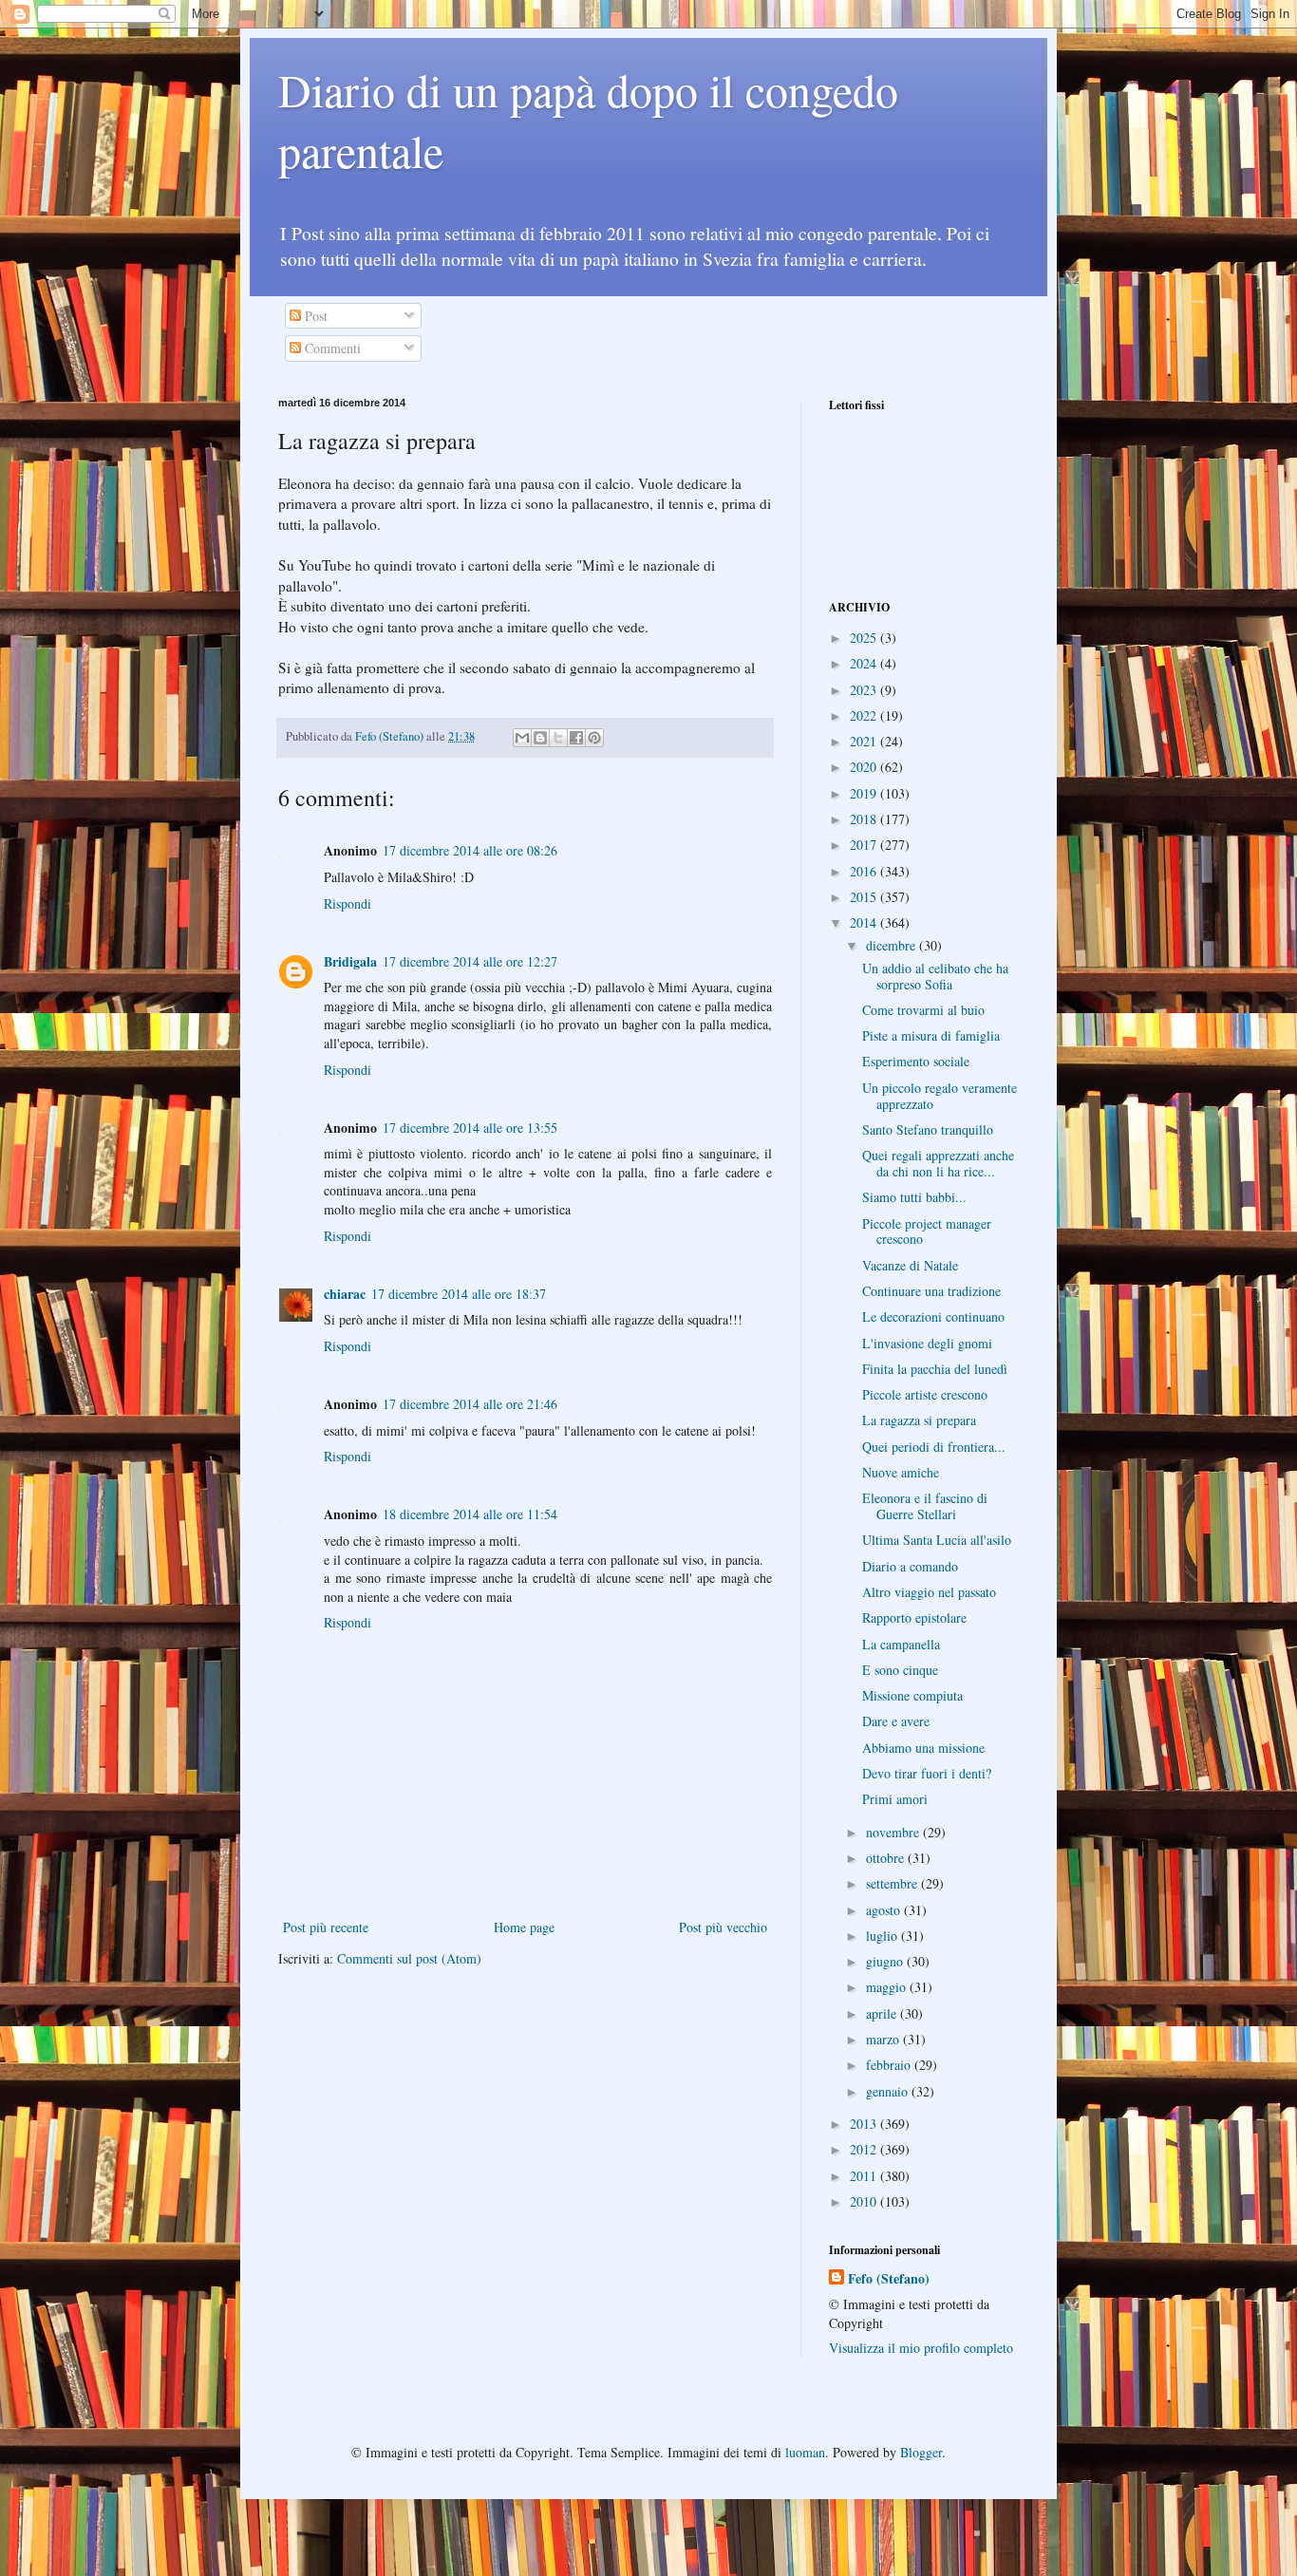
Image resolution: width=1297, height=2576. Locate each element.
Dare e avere (896, 1721)
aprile (883, 2013)
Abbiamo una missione (923, 1748)
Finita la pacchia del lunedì (935, 1369)
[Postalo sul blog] (540, 738)
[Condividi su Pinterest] (594, 738)
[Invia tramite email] (522, 738)
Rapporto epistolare (914, 1617)
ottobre (887, 1858)
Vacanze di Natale (910, 1265)
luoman (805, 2452)
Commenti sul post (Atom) (409, 1958)
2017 (865, 845)
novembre (894, 1832)
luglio (883, 1936)
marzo (884, 2039)
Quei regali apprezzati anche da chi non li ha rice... (938, 1163)
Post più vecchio (723, 1927)
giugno (886, 1961)
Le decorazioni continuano (933, 1316)
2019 (865, 793)
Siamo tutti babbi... (914, 1197)
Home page (524, 1927)
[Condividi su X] (558, 738)
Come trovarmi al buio (923, 1010)
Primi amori (895, 1799)
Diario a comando (910, 1566)
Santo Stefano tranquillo (928, 1129)
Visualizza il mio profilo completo (921, 2348)
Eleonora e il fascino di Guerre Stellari (925, 1506)
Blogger (921, 2452)
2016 (865, 871)
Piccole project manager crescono (927, 1232)
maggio (888, 1987)
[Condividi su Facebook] (576, 738)
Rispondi (348, 903)
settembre (893, 1883)
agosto (885, 1910)
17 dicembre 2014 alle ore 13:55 (470, 1128)
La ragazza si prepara (919, 1420)
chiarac (345, 1294)
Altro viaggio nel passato (929, 1592)
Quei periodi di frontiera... (934, 1447)
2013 (865, 2124)
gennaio (889, 2091)
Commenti (331, 348)
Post (314, 316)
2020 (865, 767)
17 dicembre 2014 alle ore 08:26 (470, 850)
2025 (865, 638)
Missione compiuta (912, 1695)
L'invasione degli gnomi (927, 1343)
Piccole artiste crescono (925, 1394)
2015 (865, 897)
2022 (865, 715)
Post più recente (326, 1927)
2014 (865, 922)
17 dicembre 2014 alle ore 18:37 (459, 1294)
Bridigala (350, 961)
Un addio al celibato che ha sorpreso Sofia (935, 976)
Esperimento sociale (916, 1061)
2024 (865, 663)
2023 (865, 690)
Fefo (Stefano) (889, 2279)
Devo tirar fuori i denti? (927, 1773)
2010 (865, 2201)
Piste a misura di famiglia (931, 1035)
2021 (865, 741)
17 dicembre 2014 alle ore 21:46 (470, 1404)
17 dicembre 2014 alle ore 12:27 (470, 961)
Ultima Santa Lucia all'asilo (937, 1540)
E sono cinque (900, 1670)
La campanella (901, 1644)
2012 (865, 2149)
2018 (865, 819)
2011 (865, 2176)
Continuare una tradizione (931, 1291)
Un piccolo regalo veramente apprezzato (940, 1096)
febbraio (890, 2065)
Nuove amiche (901, 1472)
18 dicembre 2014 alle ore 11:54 (470, 1514)
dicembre (893, 945)
